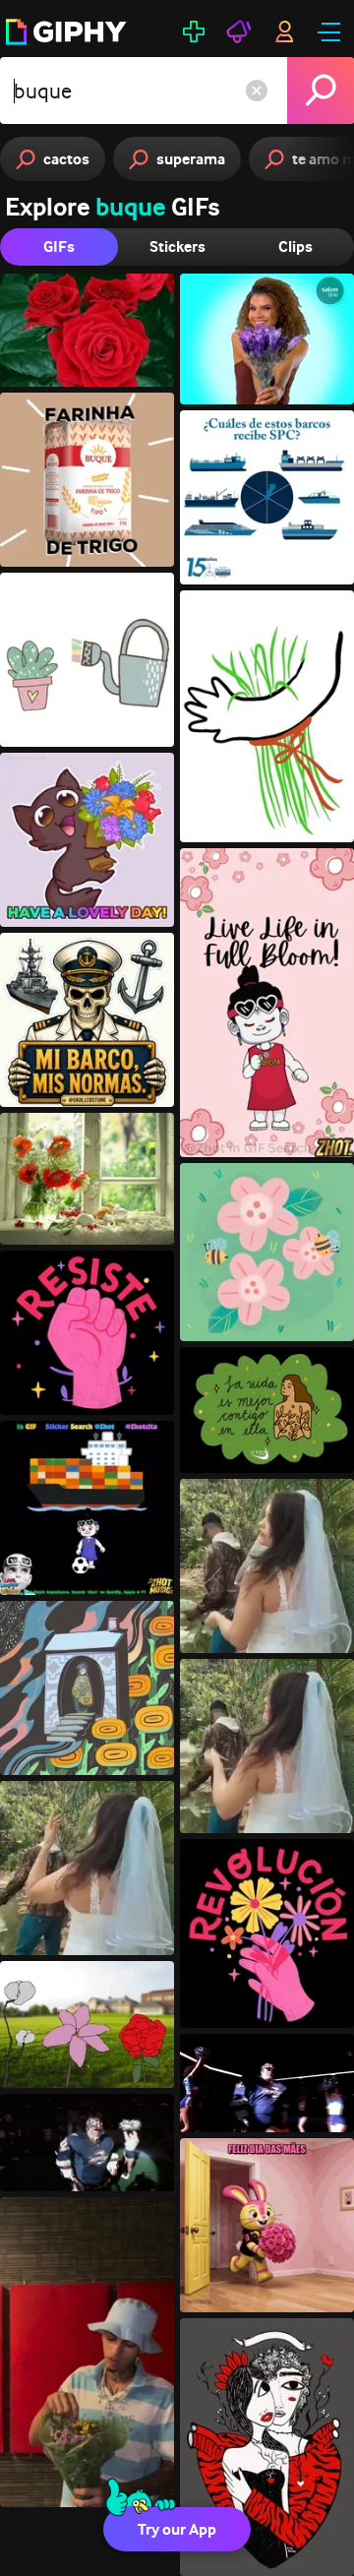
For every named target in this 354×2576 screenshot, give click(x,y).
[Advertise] (239, 31)
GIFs (59, 246)
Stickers (177, 246)
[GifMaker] (194, 31)
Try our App (177, 2529)
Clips (295, 246)
